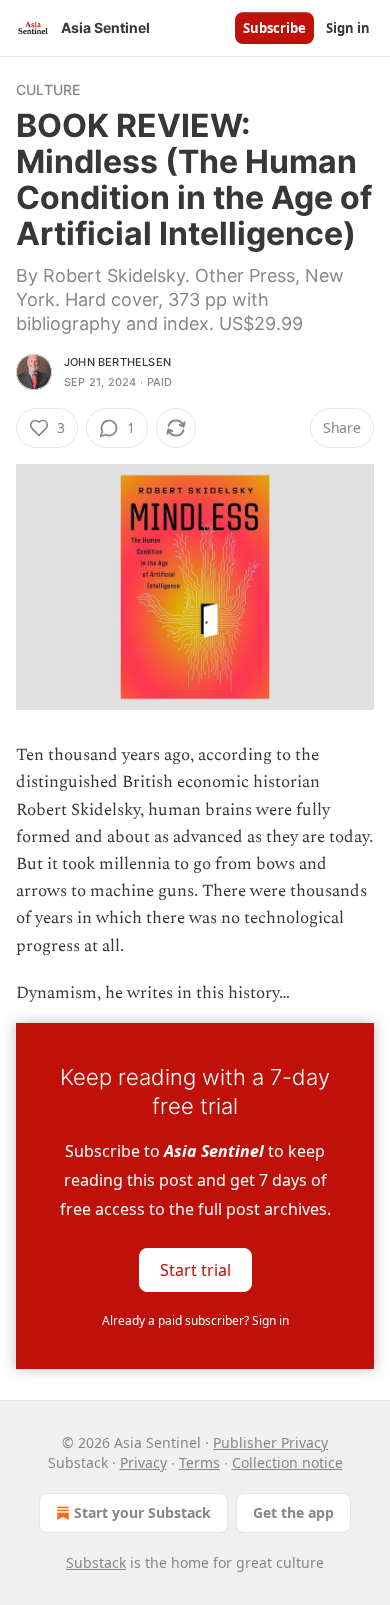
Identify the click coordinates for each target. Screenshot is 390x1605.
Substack (96, 1562)
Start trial (195, 1269)
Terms (199, 1462)
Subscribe (274, 28)
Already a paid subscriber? (195, 1320)
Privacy (143, 1462)
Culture (48, 89)
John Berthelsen (117, 362)
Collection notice (287, 1462)
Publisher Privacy (270, 1442)
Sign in (348, 28)
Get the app (293, 1512)
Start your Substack (142, 1512)
